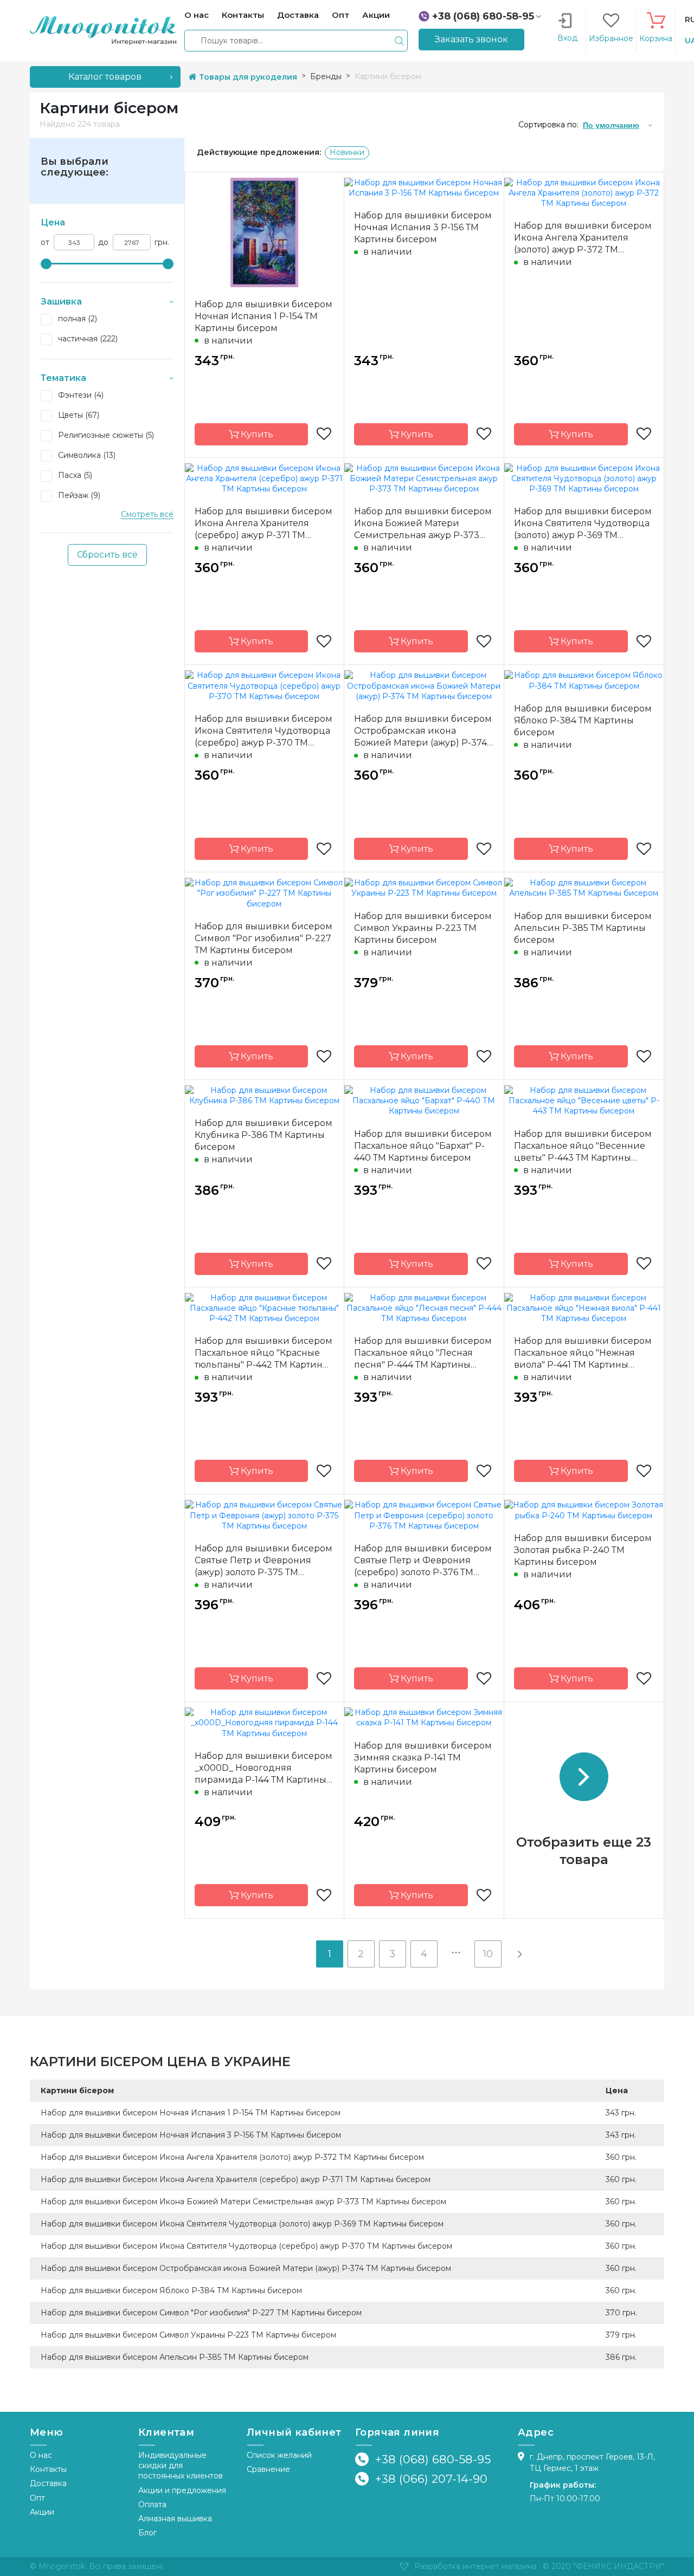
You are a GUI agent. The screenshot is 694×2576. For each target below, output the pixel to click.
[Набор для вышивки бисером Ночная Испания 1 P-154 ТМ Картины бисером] (264, 231)
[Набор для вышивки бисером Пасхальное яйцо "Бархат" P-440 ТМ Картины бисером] (424, 1100)
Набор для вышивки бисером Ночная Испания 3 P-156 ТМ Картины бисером (423, 227)
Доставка (48, 2483)
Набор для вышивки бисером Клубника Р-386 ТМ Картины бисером (264, 1135)
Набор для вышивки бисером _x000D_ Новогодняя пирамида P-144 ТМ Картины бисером (264, 1768)
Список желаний (279, 2455)
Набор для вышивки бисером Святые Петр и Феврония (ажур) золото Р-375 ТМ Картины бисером (264, 1561)
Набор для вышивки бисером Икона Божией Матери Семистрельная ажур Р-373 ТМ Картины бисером (423, 524)
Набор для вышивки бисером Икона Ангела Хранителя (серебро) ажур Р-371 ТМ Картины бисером (264, 524)
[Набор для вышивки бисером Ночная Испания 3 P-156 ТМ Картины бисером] (424, 187)
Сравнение (268, 2469)
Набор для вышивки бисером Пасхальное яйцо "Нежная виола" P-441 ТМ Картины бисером (583, 1353)
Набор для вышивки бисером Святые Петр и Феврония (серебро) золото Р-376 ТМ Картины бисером (423, 1561)
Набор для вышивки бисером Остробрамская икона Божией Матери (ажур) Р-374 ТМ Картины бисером (423, 731)
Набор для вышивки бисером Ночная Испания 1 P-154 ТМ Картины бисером (264, 316)
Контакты (48, 2469)
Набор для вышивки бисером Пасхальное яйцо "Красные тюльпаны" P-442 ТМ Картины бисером (264, 1353)
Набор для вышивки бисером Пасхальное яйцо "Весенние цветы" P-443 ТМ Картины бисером (583, 1146)
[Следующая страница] (519, 1954)
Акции (42, 2512)
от (45, 242)
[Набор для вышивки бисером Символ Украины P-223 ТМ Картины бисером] (424, 888)
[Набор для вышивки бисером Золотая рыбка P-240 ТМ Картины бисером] (584, 1510)
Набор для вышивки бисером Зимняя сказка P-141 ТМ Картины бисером (423, 1758)
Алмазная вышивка (175, 2519)
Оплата (152, 2504)
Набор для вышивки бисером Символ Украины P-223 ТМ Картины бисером (423, 928)
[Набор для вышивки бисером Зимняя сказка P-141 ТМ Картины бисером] (424, 1717)
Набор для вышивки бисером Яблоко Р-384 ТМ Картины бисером (583, 720)
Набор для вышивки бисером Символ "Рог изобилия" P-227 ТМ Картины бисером (264, 938)
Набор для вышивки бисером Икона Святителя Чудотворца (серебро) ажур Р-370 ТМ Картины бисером (264, 731)
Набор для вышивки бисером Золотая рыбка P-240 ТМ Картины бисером (583, 1550)
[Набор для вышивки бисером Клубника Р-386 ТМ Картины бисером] (264, 1095)
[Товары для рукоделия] (103, 30)
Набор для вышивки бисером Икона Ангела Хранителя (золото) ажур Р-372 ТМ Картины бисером (583, 238)
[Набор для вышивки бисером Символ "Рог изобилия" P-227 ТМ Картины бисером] (264, 893)
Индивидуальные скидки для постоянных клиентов (181, 2466)
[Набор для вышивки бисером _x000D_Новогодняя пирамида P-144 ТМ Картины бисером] (264, 1723)
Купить (256, 434)
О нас (41, 2455)
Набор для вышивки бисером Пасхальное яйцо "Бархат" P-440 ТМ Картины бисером (423, 1146)
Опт (37, 2498)
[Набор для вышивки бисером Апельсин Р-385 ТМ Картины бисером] (584, 888)
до (103, 242)
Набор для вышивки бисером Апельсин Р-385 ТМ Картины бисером (583, 928)
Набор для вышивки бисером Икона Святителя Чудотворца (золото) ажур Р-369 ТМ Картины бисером (583, 524)
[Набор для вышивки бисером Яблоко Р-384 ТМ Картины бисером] (584, 680)
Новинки (347, 152)
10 (488, 1954)
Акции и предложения (182, 2490)
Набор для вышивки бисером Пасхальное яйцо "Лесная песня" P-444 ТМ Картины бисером (423, 1353)
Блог (147, 2533)
